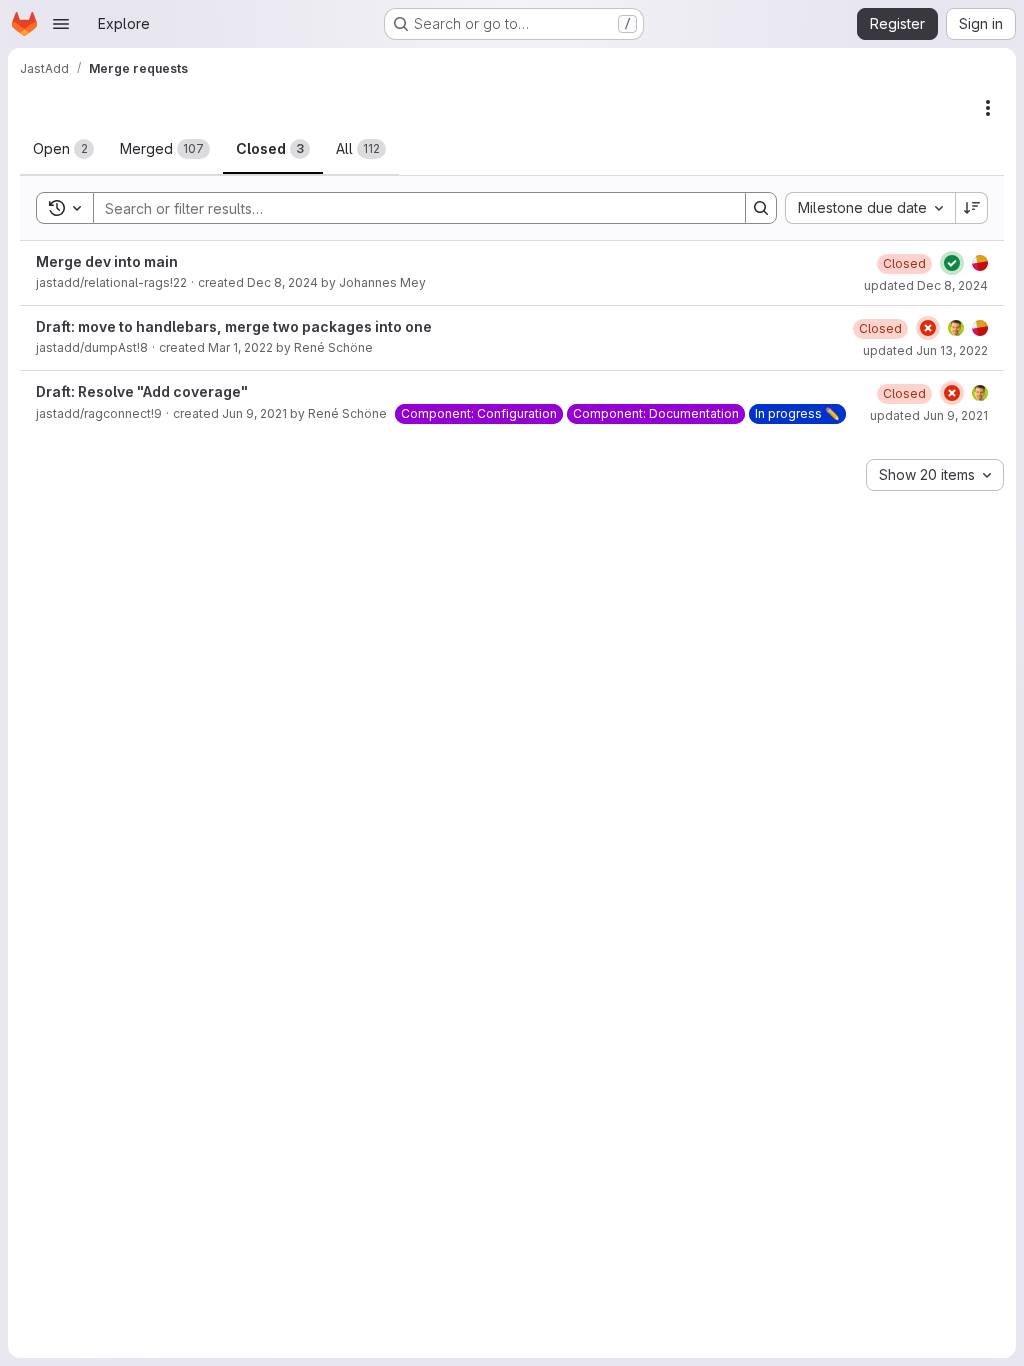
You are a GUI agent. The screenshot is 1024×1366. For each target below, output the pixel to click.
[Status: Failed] (928, 328)
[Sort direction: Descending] (972, 208)
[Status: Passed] (952, 263)
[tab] (63, 149)
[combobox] (870, 208)
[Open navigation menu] (61, 24)
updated (926, 285)
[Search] (761, 208)
